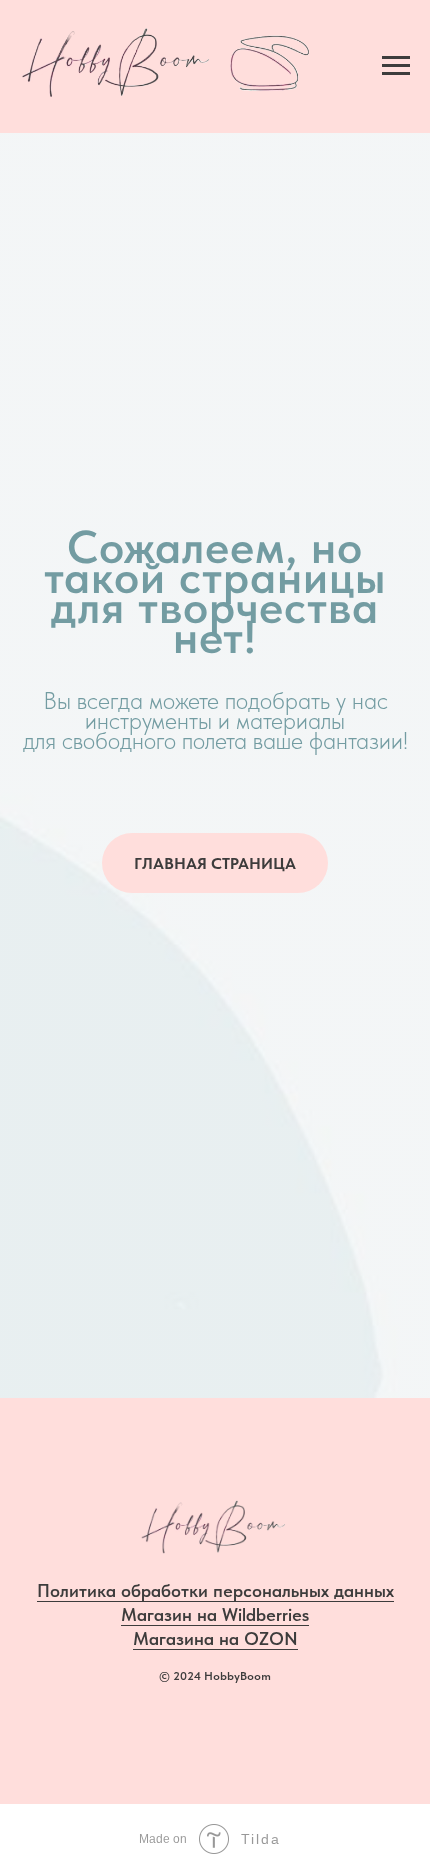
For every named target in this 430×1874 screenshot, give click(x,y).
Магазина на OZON (215, 1638)
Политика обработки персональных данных (215, 1590)
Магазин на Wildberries (215, 1614)
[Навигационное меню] (396, 66)
